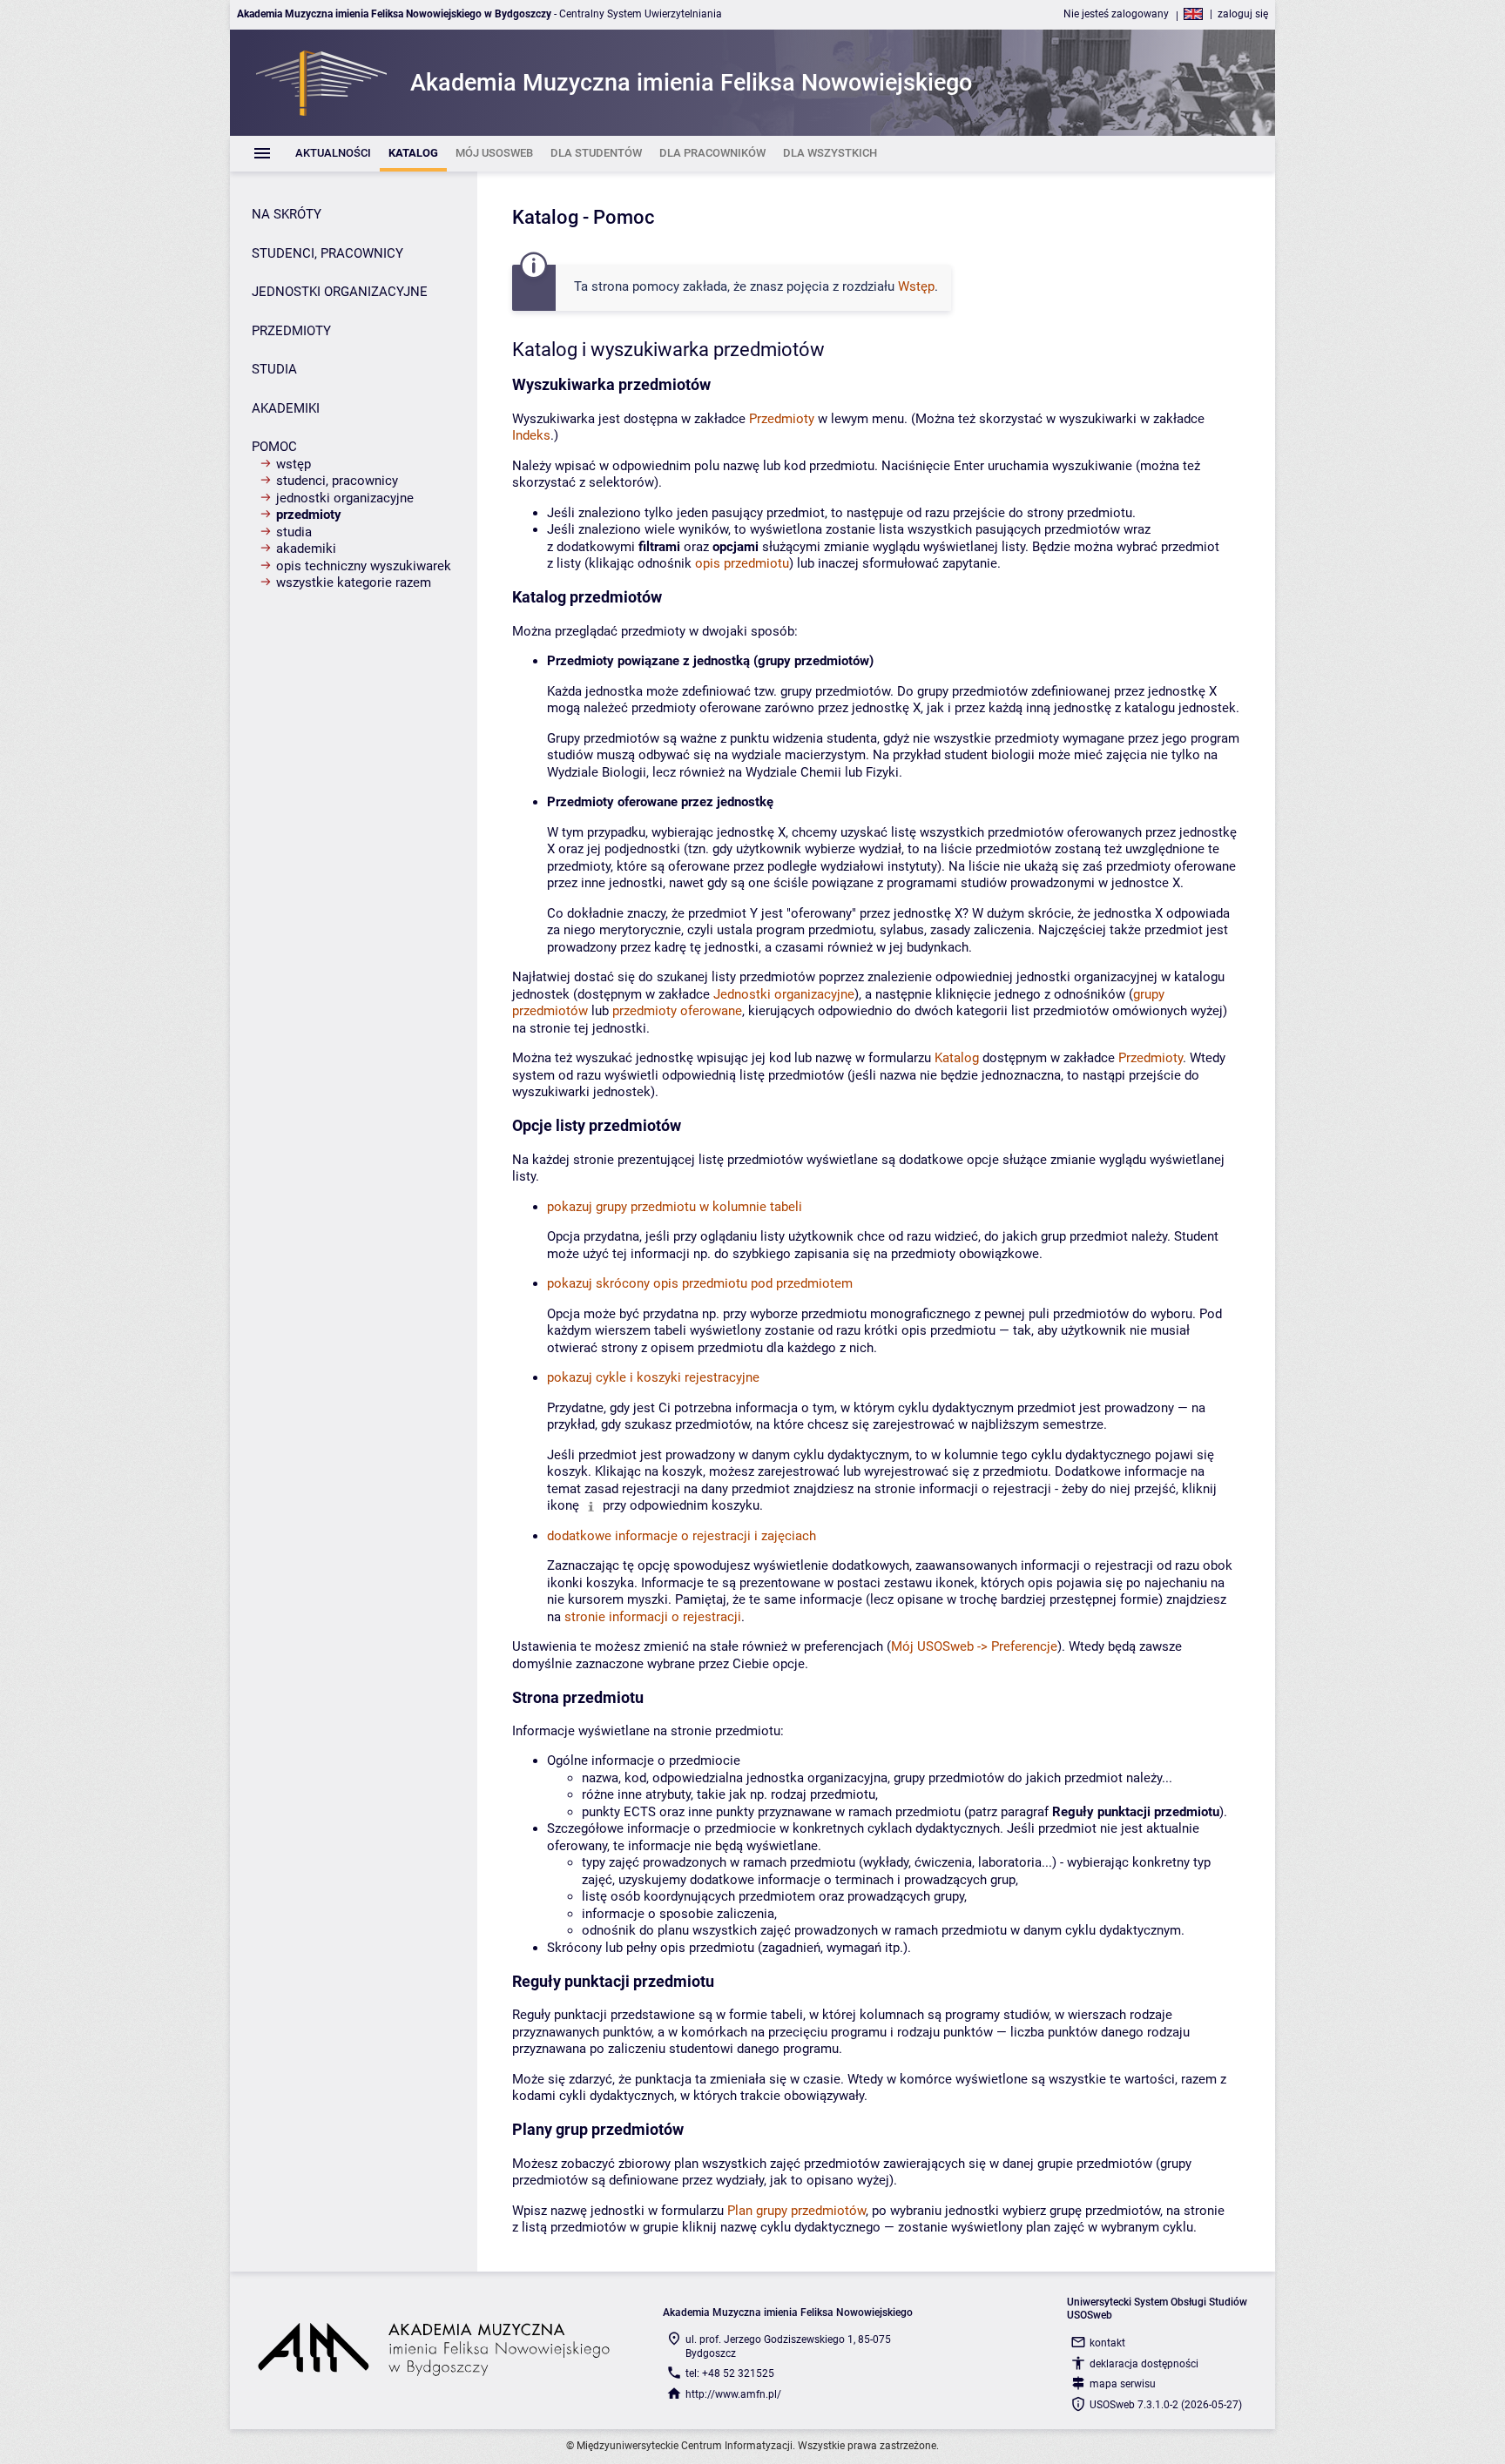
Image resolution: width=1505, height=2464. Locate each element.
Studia (294, 532)
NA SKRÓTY (287, 214)
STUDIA (274, 369)
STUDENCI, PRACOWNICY (327, 253)
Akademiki (306, 549)
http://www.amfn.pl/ (733, 2394)
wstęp (294, 464)
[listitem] (333, 154)
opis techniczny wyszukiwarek (364, 566)
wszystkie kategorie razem (354, 582)
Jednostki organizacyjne (345, 498)
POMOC (274, 447)
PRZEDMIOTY (291, 331)
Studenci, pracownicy (337, 481)
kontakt (1107, 2343)
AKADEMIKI (286, 408)
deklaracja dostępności (1144, 2364)
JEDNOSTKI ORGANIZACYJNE (340, 292)
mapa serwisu (1123, 2384)
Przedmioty (309, 515)
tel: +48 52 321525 (730, 2373)
